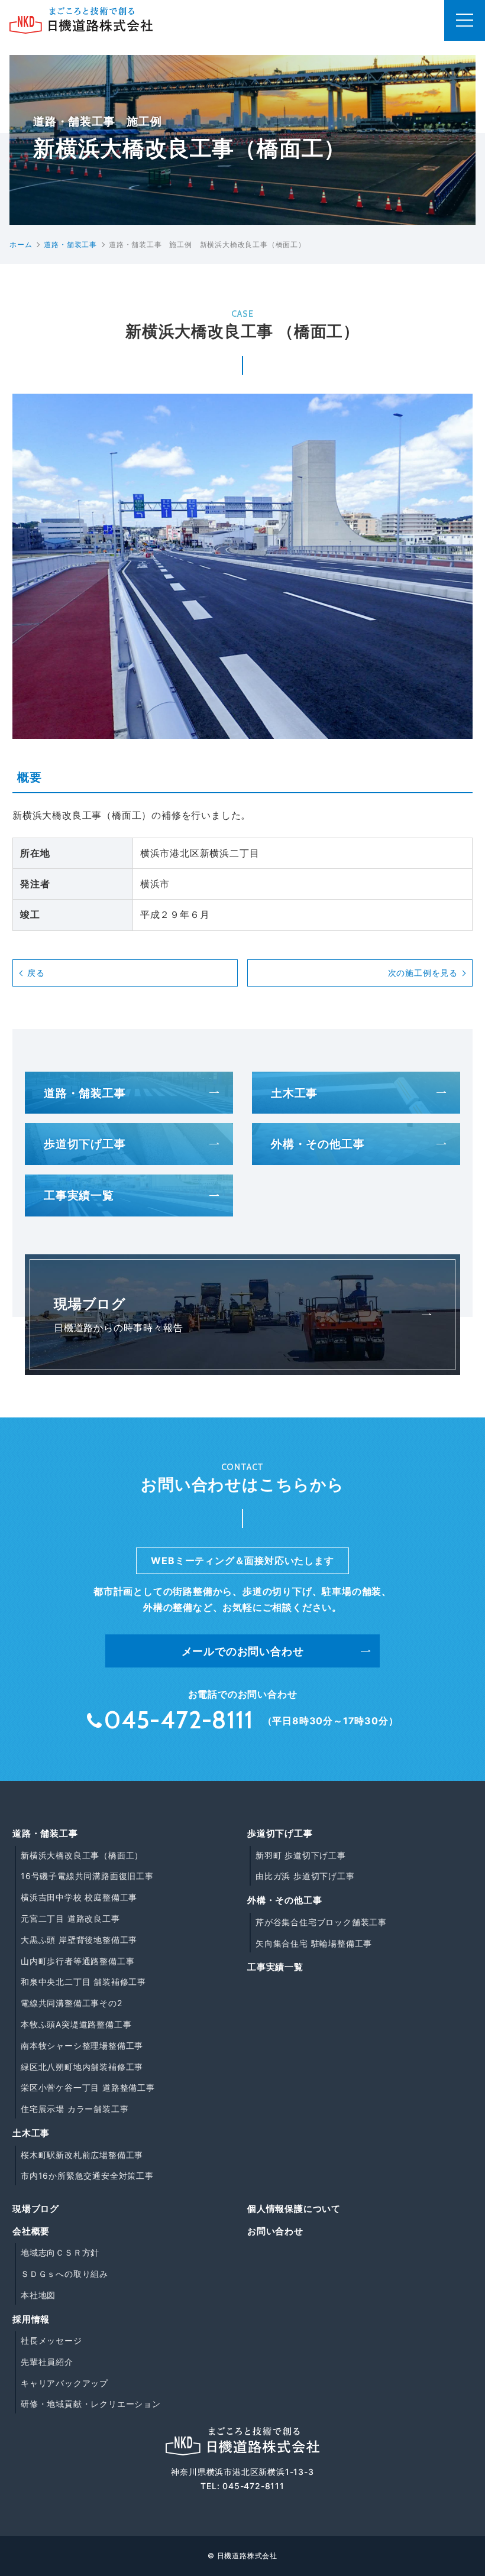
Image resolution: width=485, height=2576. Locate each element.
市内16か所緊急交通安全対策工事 (87, 2176)
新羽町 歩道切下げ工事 (301, 1855)
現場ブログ (36, 2209)
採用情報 (31, 2319)
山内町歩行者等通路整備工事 (77, 1961)
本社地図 (38, 2295)
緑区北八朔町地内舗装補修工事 (82, 2067)
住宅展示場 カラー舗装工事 (75, 2109)
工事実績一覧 (79, 1195)
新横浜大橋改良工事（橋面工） (82, 1855)
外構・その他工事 (318, 1144)
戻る (36, 973)
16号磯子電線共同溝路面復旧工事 (87, 1876)
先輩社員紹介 (47, 2362)
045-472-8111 (253, 2486)
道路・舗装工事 (85, 1093)
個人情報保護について (294, 2209)
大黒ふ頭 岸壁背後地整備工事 (79, 1940)
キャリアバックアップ (64, 2383)
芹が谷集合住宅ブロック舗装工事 (321, 1922)
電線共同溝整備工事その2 (72, 2003)
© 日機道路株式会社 (242, 2556)
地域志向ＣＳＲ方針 (60, 2252)
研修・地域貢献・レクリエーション (91, 2404)
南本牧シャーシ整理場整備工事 (82, 2045)
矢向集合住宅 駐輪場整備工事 (314, 1943)
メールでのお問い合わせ (243, 1651)
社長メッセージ (51, 2340)
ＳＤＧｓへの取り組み (64, 2274)
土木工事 (294, 1093)
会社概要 (31, 2231)
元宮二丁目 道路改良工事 (70, 1918)
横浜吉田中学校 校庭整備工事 (79, 1897)
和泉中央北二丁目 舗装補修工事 (83, 1982)
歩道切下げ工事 (85, 1144)
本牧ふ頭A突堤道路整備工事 (76, 2024)
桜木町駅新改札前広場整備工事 (82, 2155)
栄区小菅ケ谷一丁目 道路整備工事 (88, 2087)
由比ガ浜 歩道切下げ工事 (305, 1876)
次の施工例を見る (423, 973)
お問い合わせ (275, 2231)
